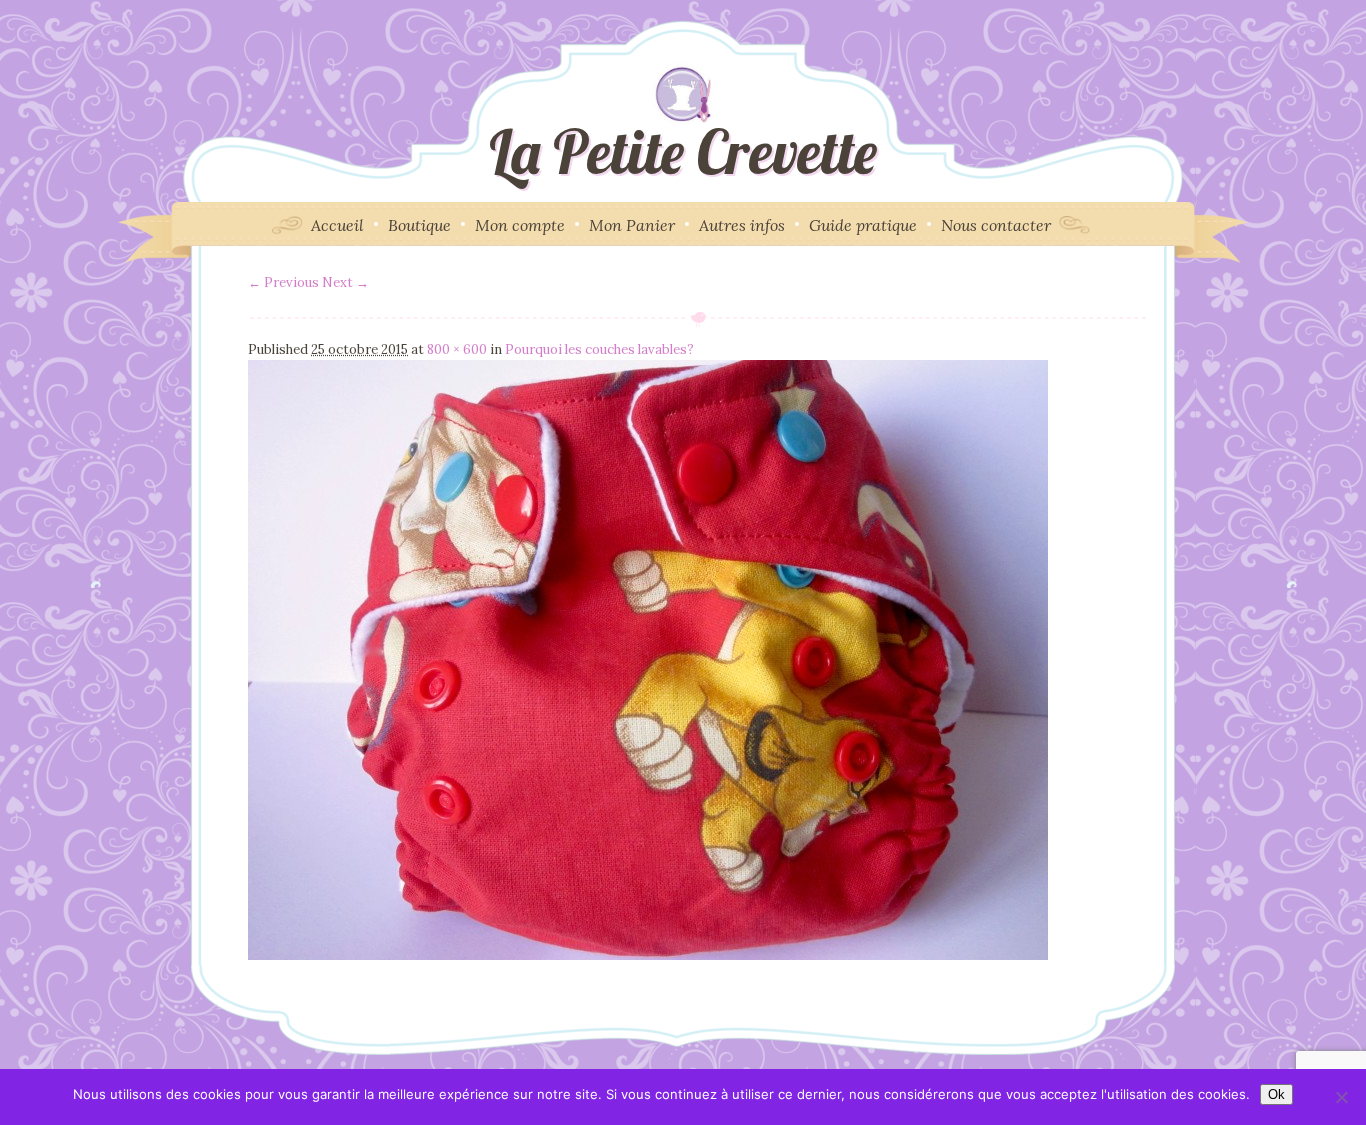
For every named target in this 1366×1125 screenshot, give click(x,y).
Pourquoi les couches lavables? (599, 349)
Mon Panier (632, 225)
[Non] (1341, 1097)
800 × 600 (457, 349)
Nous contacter (996, 225)
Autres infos (742, 225)
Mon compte (520, 225)
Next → (345, 282)
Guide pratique (863, 225)
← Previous (283, 282)
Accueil (337, 225)
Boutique (419, 225)
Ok (1276, 1094)
